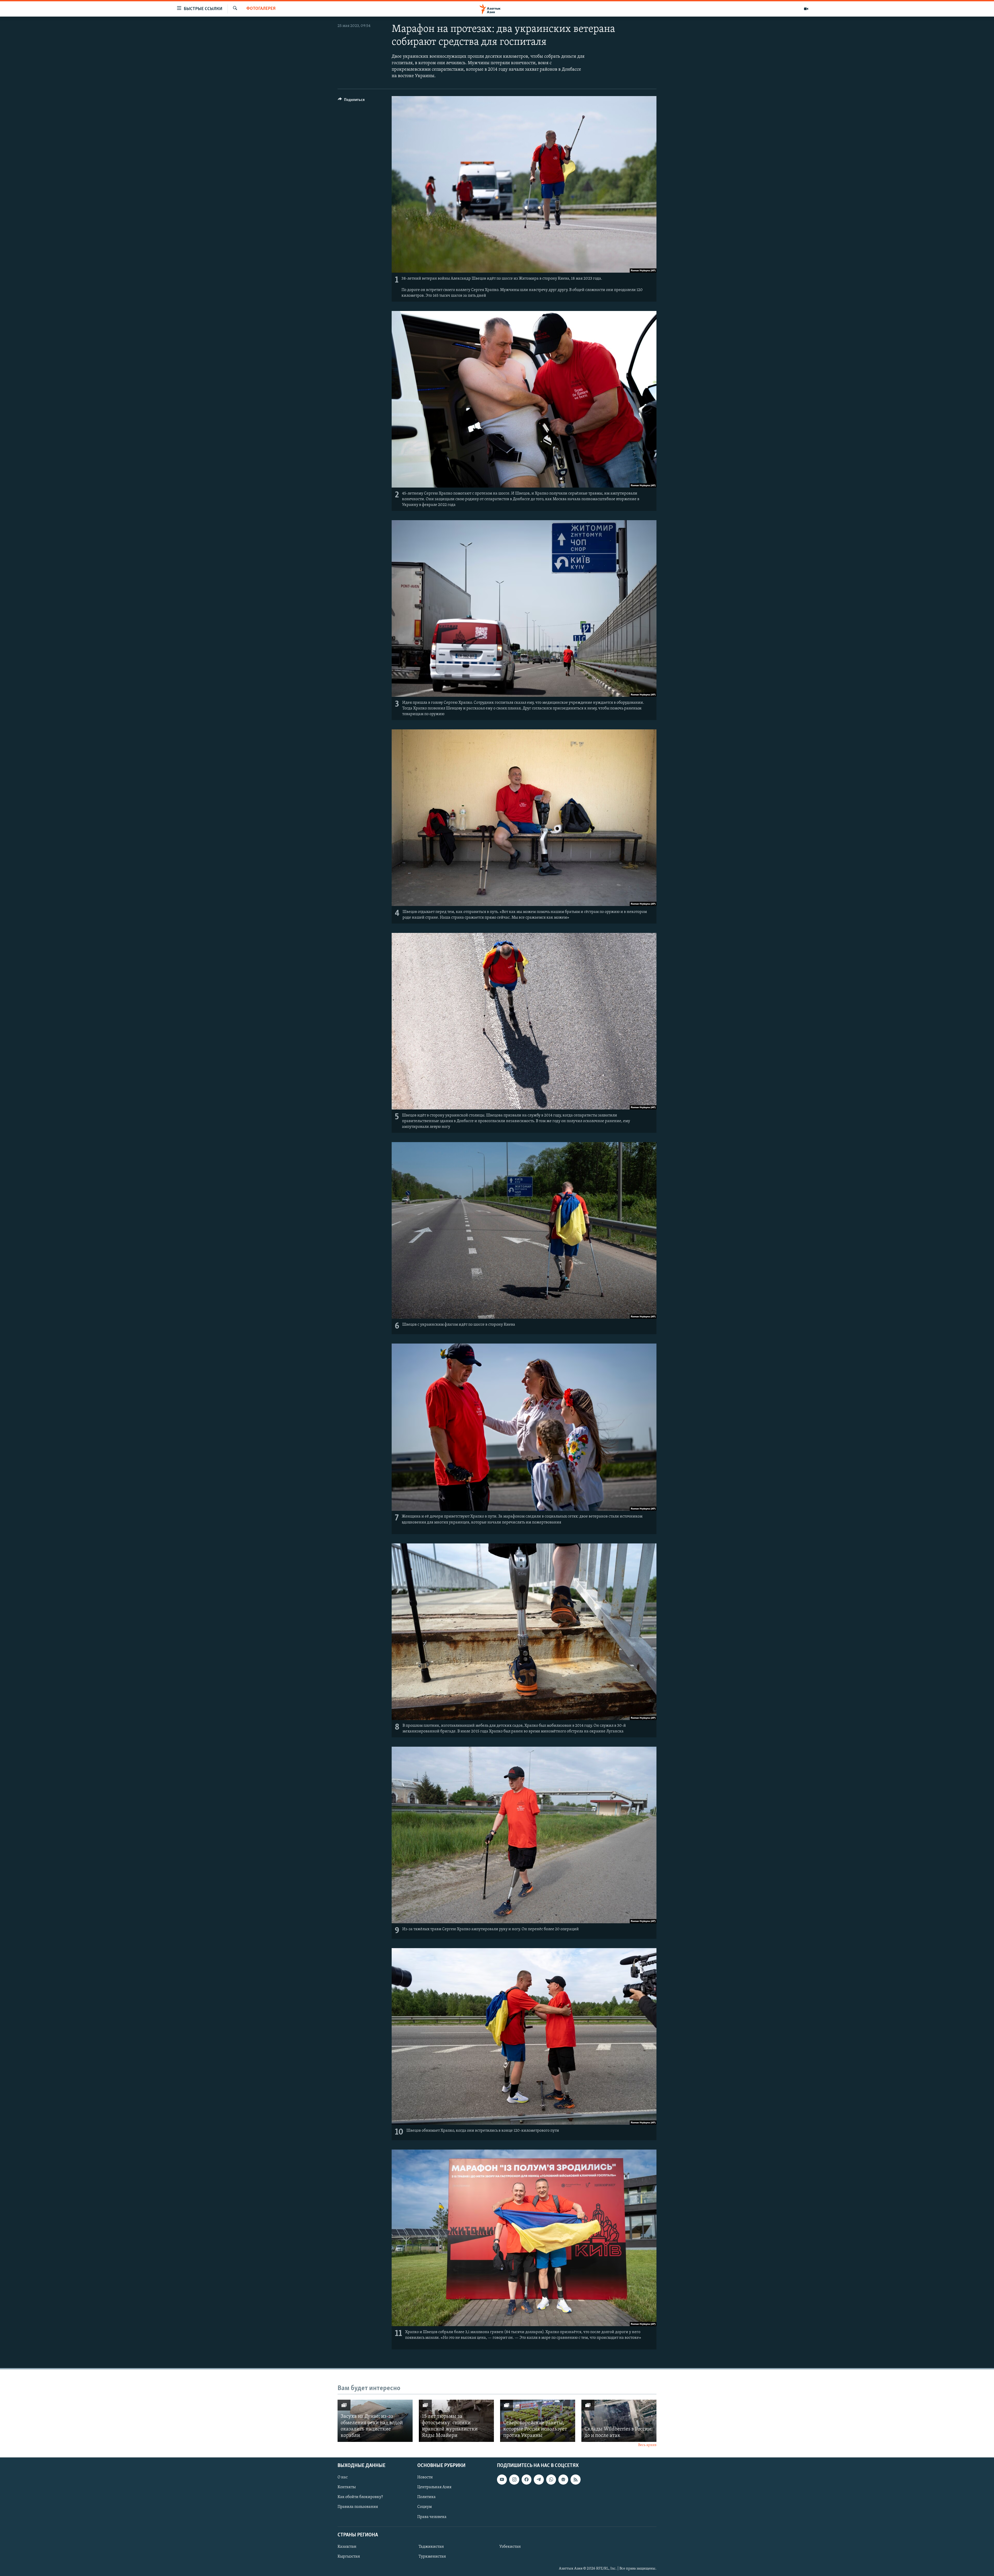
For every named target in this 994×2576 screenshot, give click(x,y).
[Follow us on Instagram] (514, 2479)
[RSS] (575, 2479)
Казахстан (347, 2547)
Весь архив (647, 2445)
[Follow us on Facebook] (527, 2479)
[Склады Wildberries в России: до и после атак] (619, 2421)
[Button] (351, 101)
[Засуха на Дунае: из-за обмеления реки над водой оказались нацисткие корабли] (375, 2421)
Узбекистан (510, 2547)
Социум (425, 2507)
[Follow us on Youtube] (502, 2479)
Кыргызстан (349, 2557)
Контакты (347, 2487)
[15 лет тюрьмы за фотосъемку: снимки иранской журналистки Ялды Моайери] (456, 2421)
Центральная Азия (434, 2487)
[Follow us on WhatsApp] (551, 2479)
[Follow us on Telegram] (539, 2479)
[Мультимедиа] (806, 9)
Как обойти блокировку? (360, 2497)
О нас (343, 2477)
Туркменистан (432, 2557)
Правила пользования (358, 2507)
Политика (426, 2497)
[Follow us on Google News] (563, 2479)
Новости (425, 2477)
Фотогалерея (261, 9)
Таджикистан (431, 2547)
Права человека (432, 2517)
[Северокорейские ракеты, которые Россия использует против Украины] (538, 2421)
